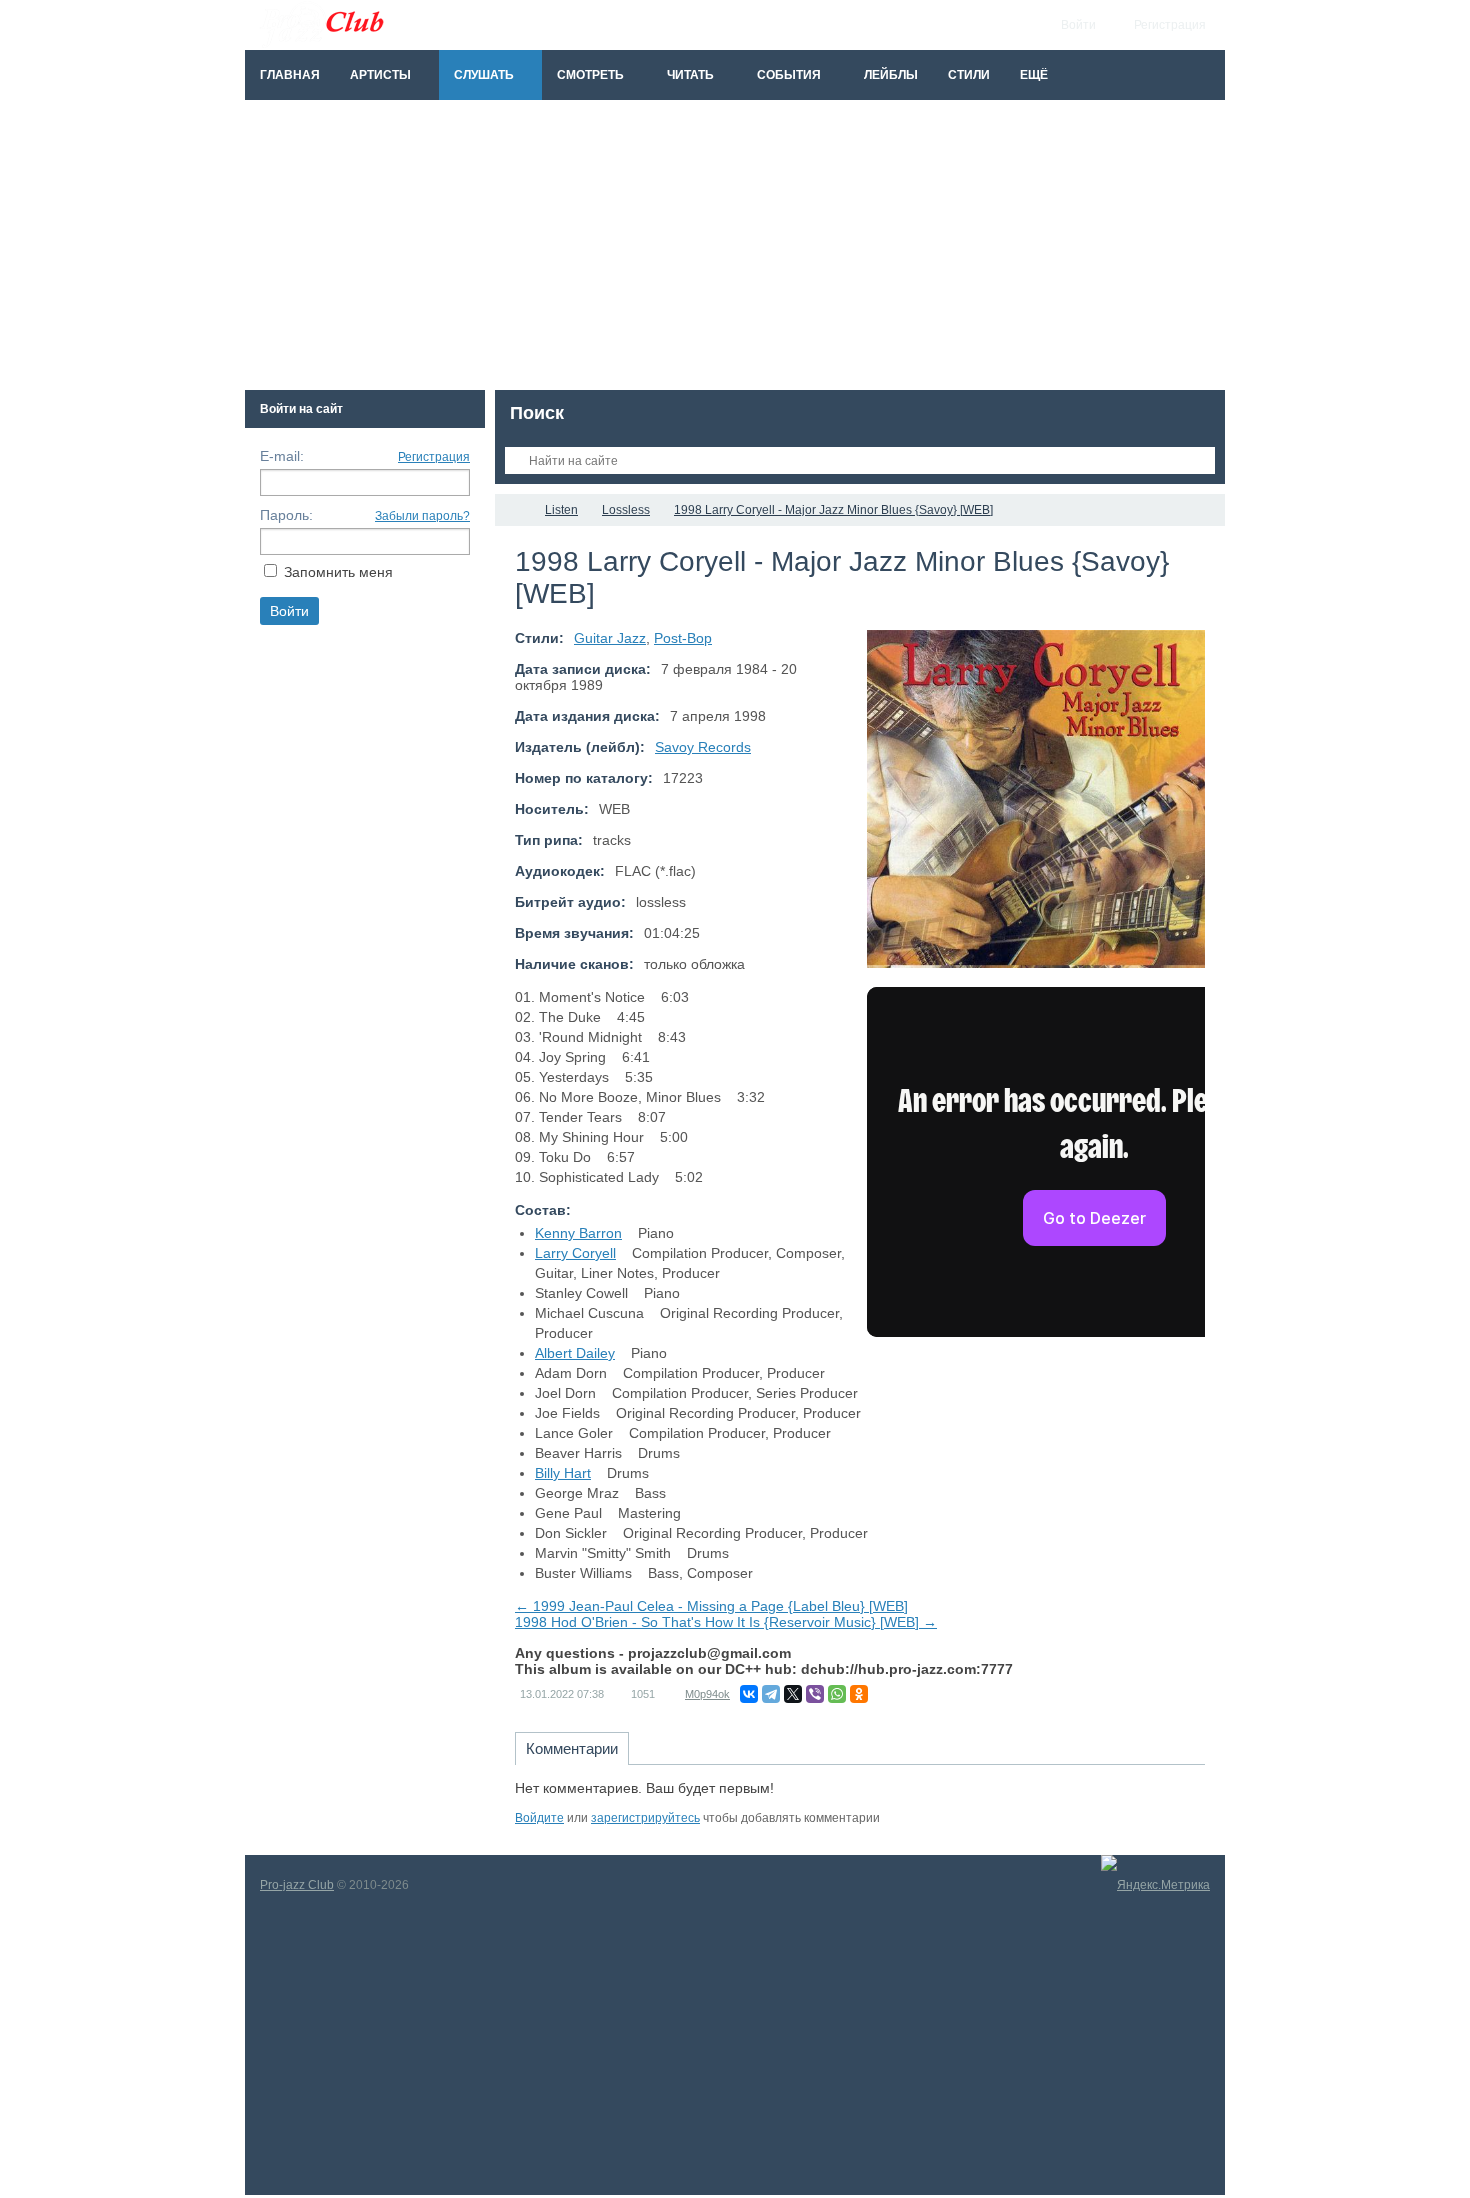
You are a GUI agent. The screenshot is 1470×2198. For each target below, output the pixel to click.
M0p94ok (707, 1694)
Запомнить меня (338, 572)
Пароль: (286, 515)
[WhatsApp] (837, 1694)
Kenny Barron (578, 1233)
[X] (793, 1694)
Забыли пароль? (422, 516)
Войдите (539, 1818)
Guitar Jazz (610, 638)
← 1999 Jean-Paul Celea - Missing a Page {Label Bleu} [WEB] (711, 1606)
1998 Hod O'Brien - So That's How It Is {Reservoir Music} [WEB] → (726, 1622)
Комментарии (572, 1748)
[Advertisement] (735, 250)
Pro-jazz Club (297, 1885)
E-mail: (282, 456)
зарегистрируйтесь (645, 1818)
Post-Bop (683, 638)
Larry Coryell (575, 1253)
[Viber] (815, 1694)
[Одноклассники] (859, 1694)
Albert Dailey (575, 1353)
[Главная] (513, 510)
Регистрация (434, 457)
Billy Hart (563, 1473)
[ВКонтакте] (749, 1694)
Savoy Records (703, 747)
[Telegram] (771, 1694)
